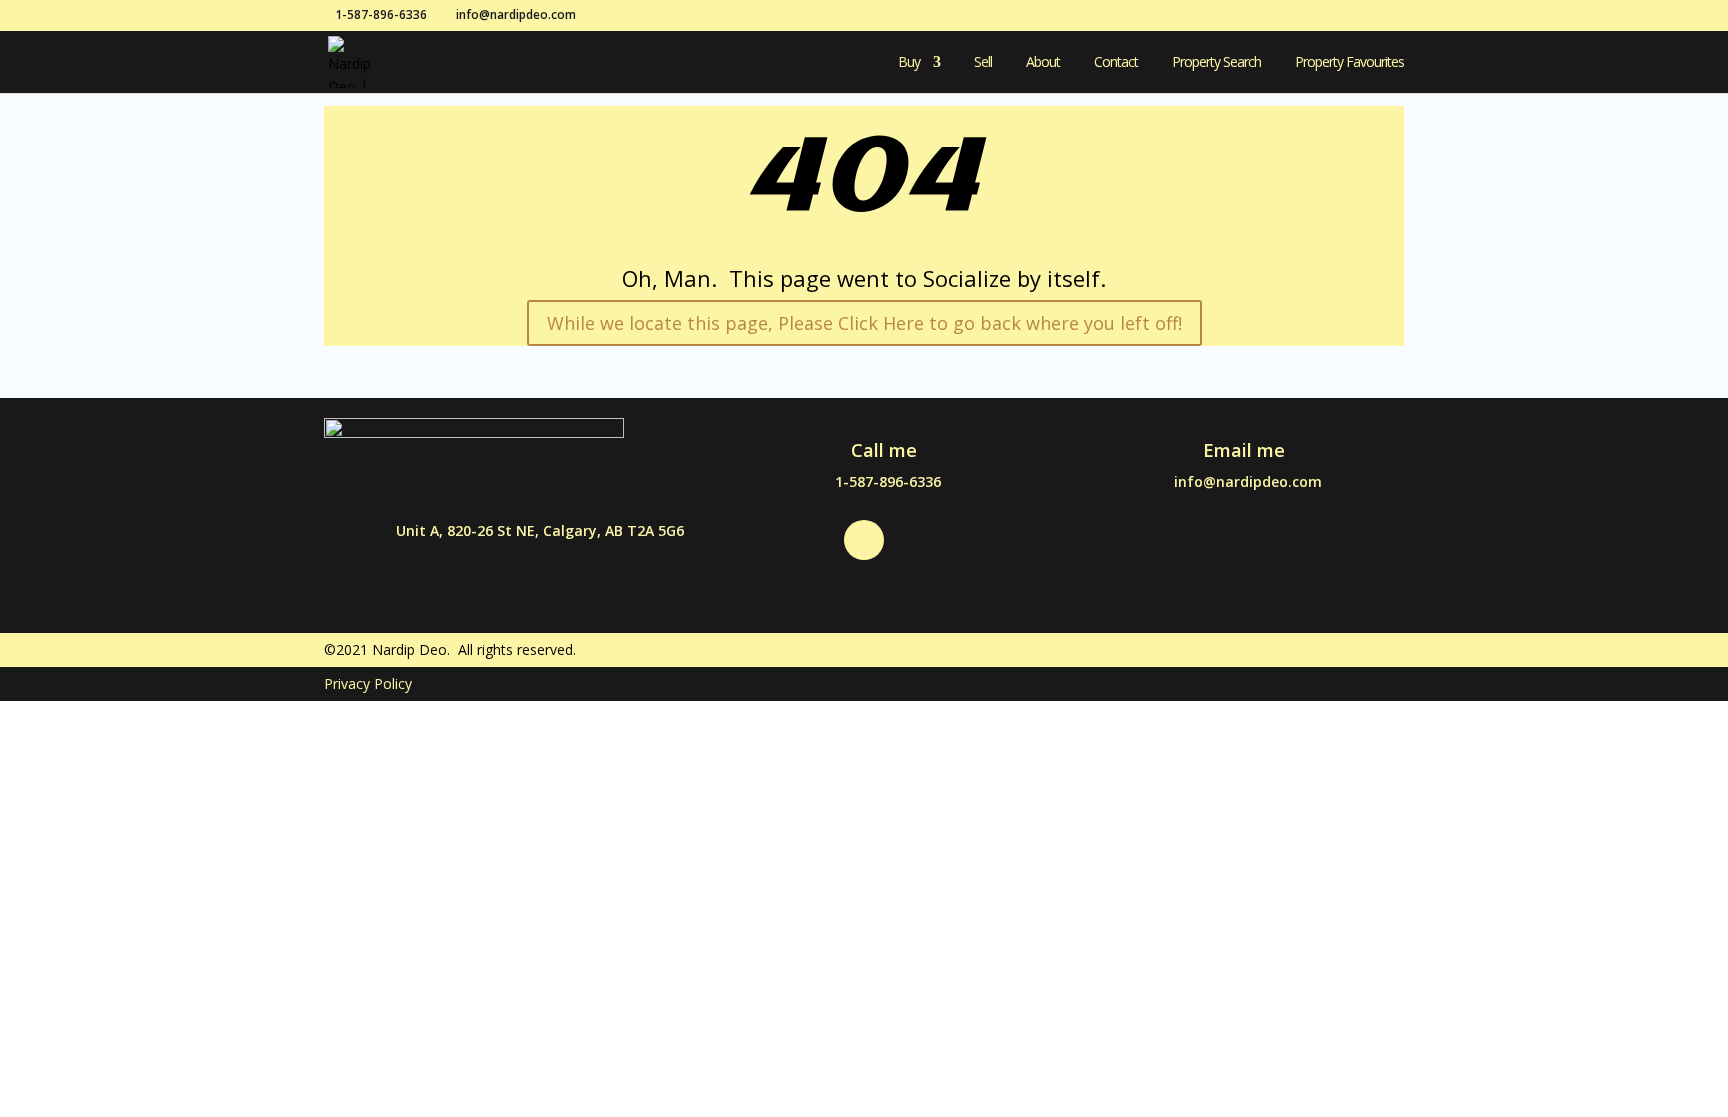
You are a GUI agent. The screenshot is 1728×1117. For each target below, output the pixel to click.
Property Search (1216, 63)
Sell (983, 63)
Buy (909, 63)
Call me (884, 450)
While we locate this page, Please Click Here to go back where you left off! (864, 323)
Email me (1244, 450)
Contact (1116, 63)
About (1043, 63)
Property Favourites (1349, 63)
